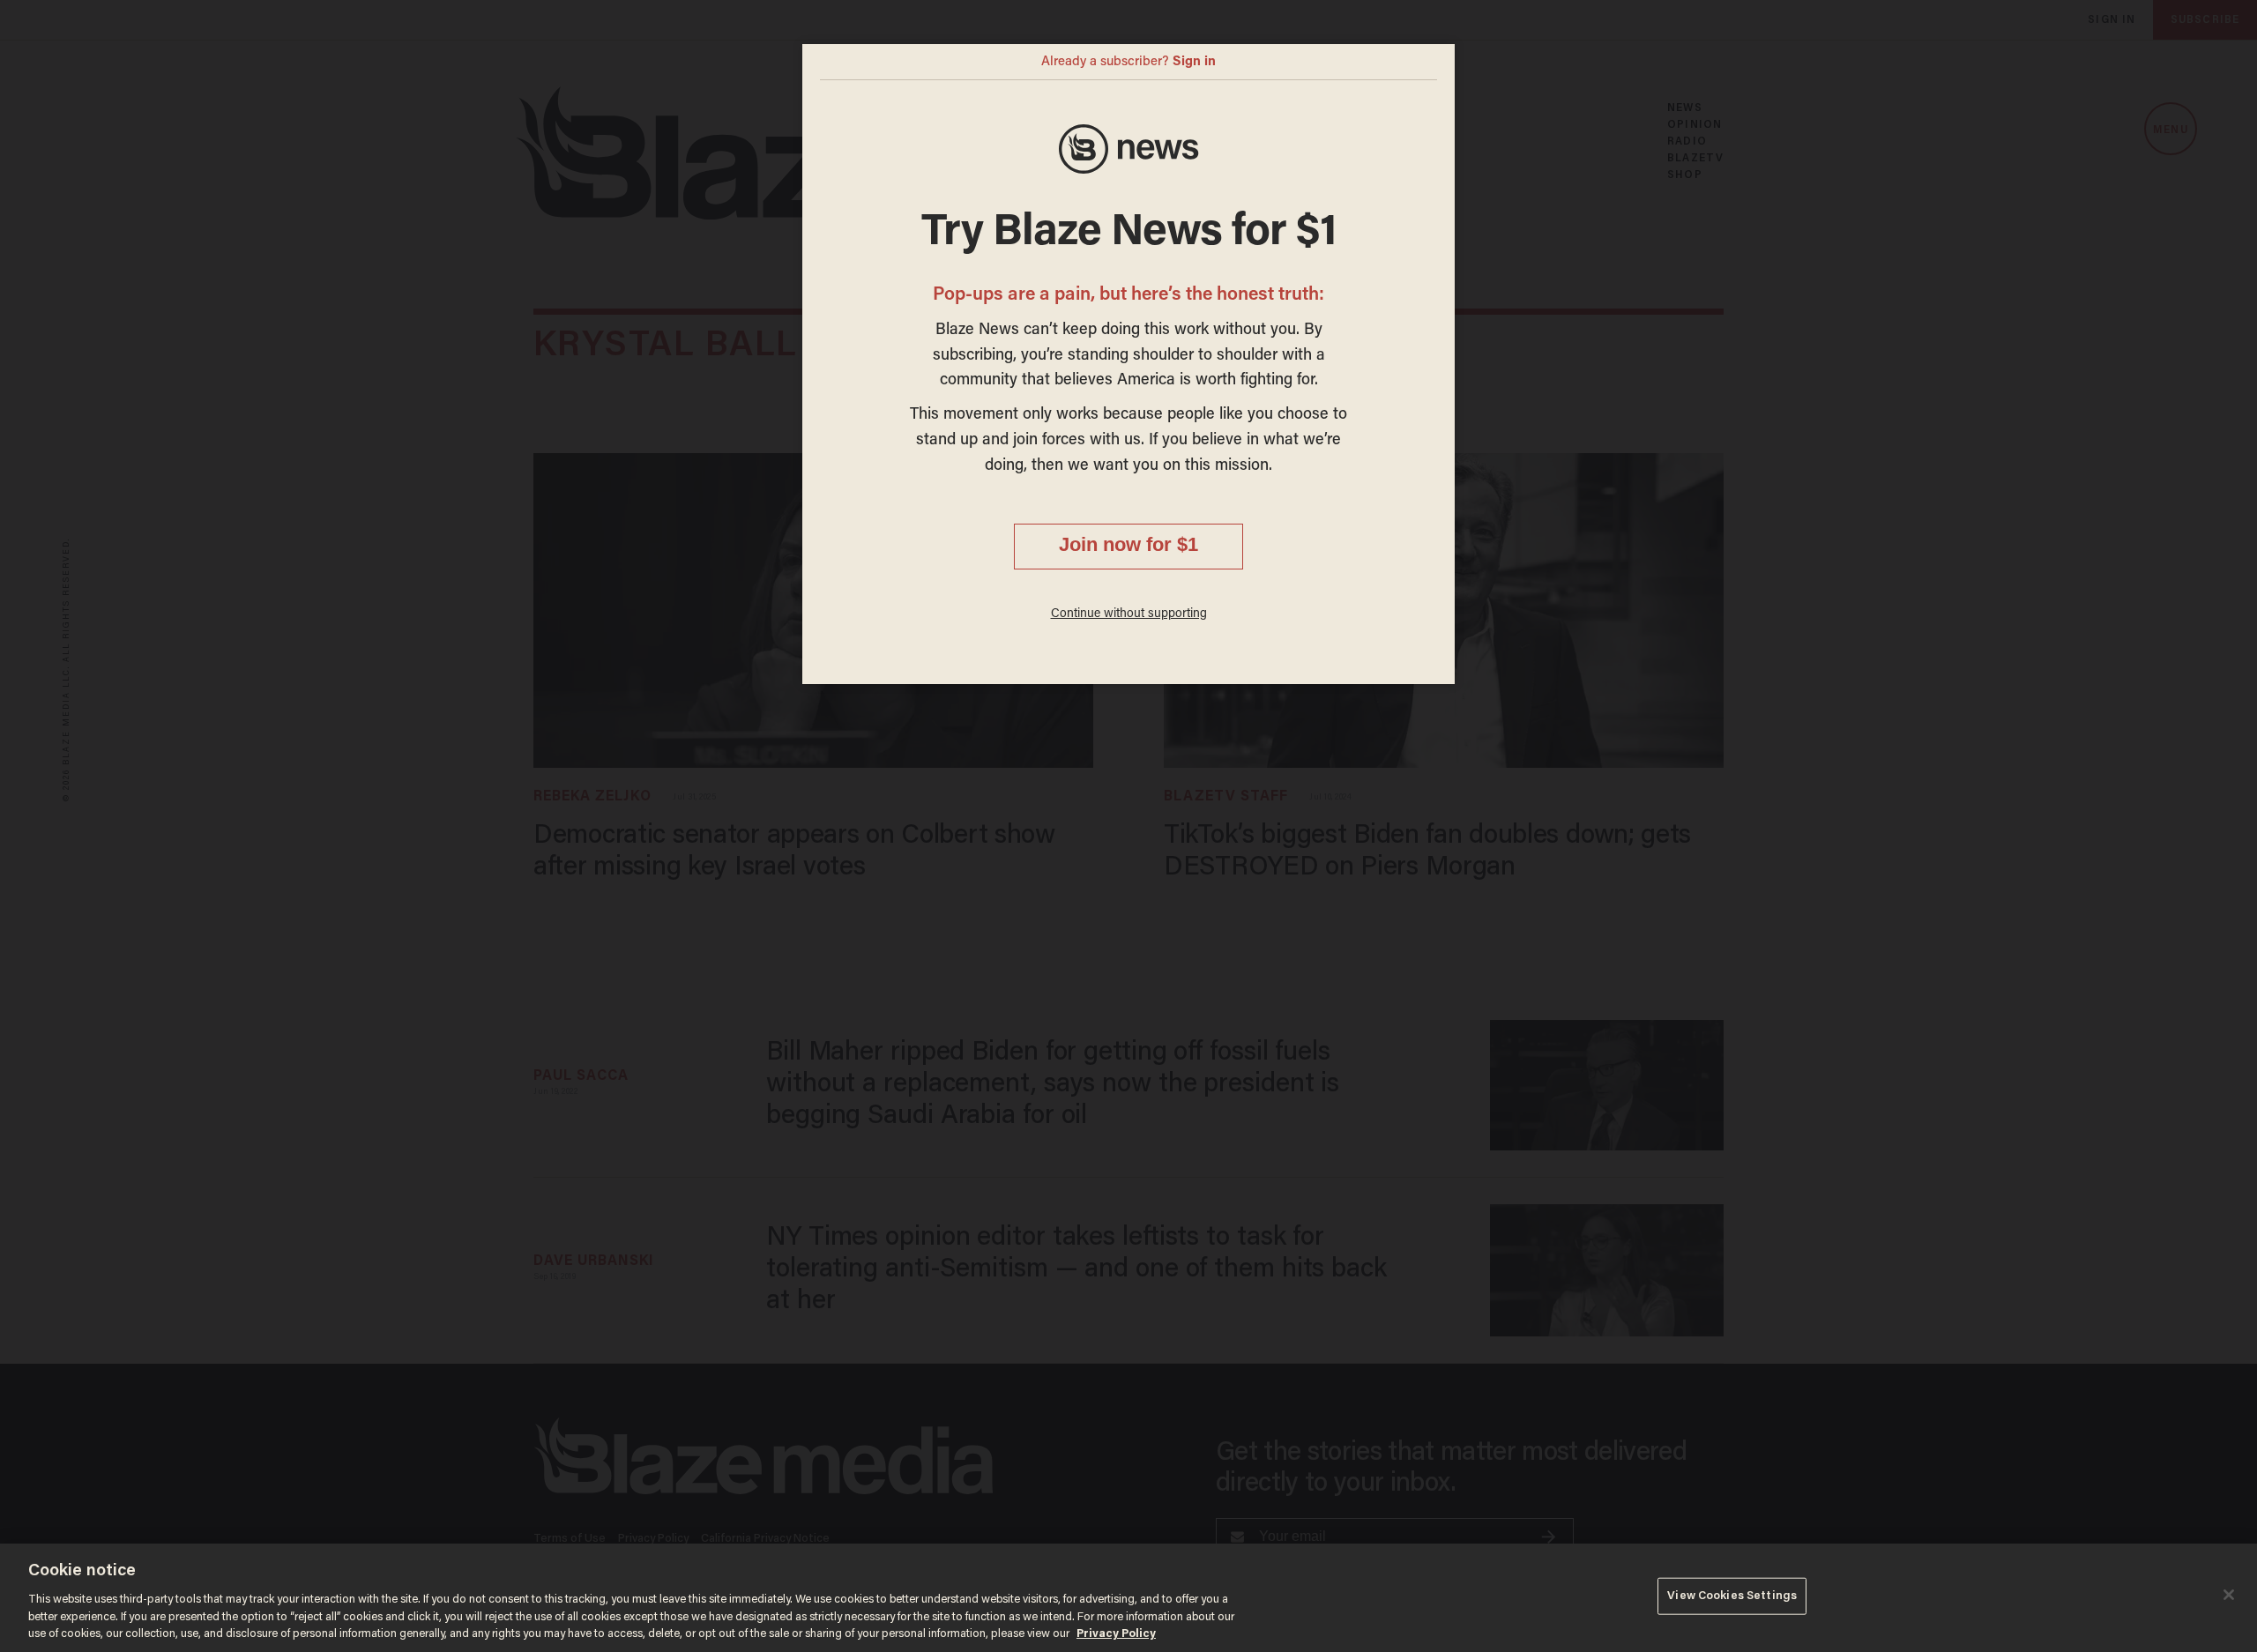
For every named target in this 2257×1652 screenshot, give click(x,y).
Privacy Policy (1116, 1634)
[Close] (2229, 1595)
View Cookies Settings (1732, 1596)
